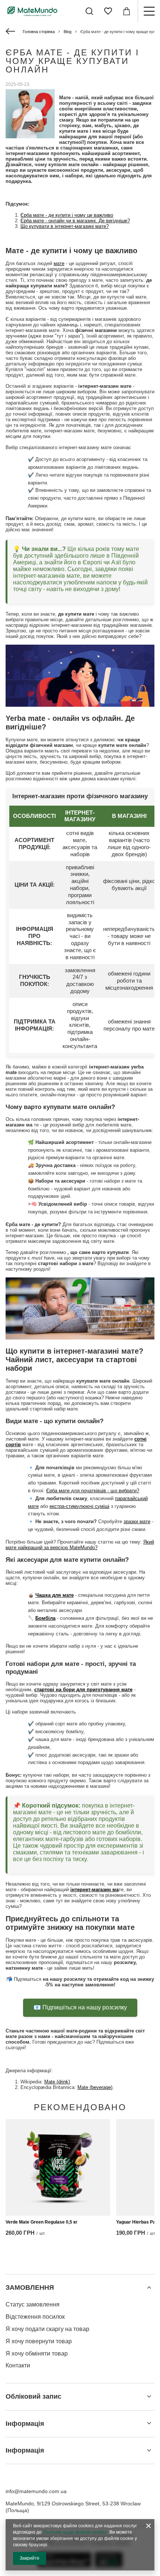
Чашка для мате (55, 1595)
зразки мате (137, 1521)
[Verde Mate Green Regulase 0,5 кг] (58, 2167)
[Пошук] (89, 11)
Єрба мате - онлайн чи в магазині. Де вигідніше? (75, 221)
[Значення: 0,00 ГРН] (127, 11)
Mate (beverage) (95, 2087)
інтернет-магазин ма (95, 1890)
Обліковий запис (33, 2396)
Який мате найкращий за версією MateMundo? (80, 1545)
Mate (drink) (57, 2082)
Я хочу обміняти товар (37, 2353)
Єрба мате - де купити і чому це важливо (67, 215)
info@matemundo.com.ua (36, 2491)
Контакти (18, 2365)
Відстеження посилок (35, 2317)
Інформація (25, 2424)
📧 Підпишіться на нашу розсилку (80, 2007)
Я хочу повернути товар (39, 2341)
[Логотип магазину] (32, 11)
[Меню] (149, 11)
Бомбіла (45, 1618)
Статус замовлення (33, 2304)
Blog (68, 32)
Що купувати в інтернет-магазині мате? (65, 226)
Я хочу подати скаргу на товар (47, 2329)
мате (59, 263)
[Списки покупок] (108, 11)
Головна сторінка (39, 32)
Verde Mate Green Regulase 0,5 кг (41, 2222)
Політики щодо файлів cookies (75, 2532)
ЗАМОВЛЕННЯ (30, 2288)
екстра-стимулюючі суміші (79, 1506)
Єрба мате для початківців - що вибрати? (93, 1491)
